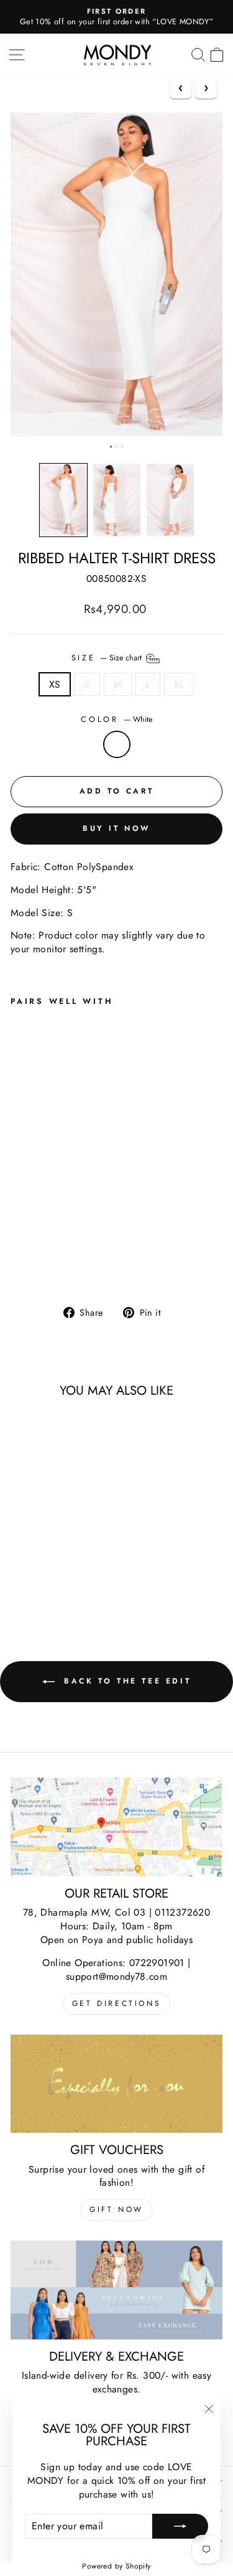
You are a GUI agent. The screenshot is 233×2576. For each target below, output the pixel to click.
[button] (63, 500)
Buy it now (116, 828)
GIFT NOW (116, 2209)
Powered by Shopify (116, 2566)
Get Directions (116, 2003)
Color (116, 720)
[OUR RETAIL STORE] (116, 1827)
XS (55, 684)
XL (179, 684)
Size (108, 657)
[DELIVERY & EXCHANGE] (116, 2290)
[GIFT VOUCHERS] (116, 2084)
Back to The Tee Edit (126, 1681)
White (117, 744)
